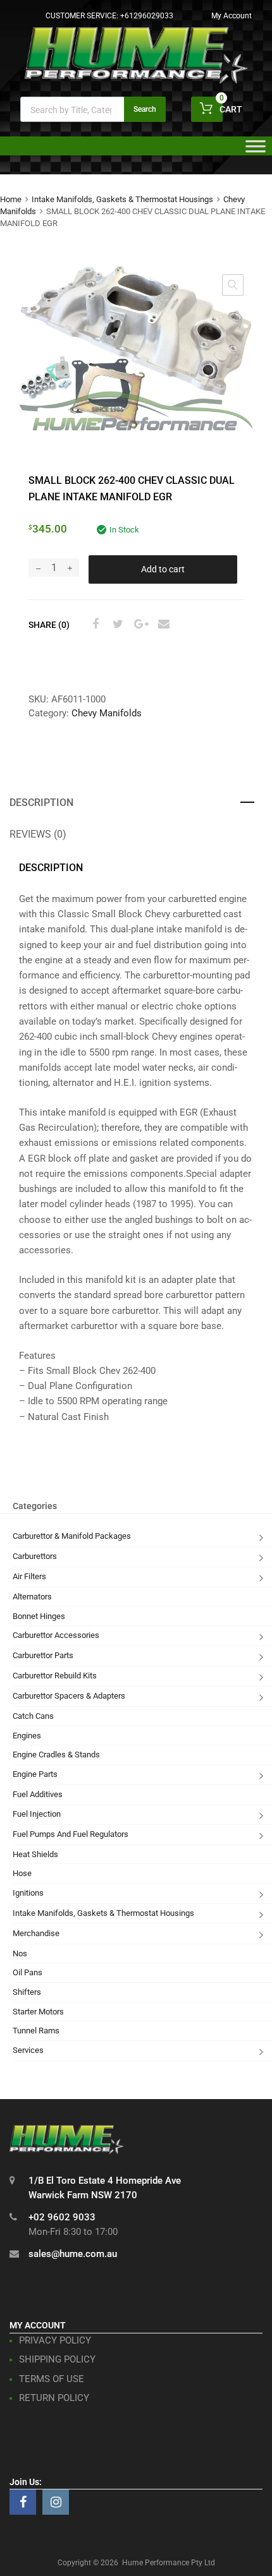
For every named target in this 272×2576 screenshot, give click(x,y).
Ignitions (28, 1893)
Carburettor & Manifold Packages (72, 1536)
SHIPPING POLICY (57, 2359)
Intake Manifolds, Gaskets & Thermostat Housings (122, 199)
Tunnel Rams (36, 2031)
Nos (20, 1953)
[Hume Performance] (136, 80)
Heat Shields (35, 1854)
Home (11, 199)
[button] (233, 285)
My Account (232, 16)
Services (28, 2050)
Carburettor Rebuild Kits (55, 1676)
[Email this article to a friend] (162, 624)
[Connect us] (23, 2502)
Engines (27, 1736)
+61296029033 (147, 16)
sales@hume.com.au (73, 2254)
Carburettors (35, 1556)
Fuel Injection (37, 1814)
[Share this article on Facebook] (94, 624)
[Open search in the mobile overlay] (93, 109)
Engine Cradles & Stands (56, 1754)
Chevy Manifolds (107, 713)
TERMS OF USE (52, 2379)
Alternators (32, 1597)
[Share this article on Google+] (139, 624)
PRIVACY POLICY (55, 2340)
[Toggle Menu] (256, 150)
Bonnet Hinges (39, 1616)
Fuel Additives (38, 1794)
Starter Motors (38, 2012)
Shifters (27, 1992)
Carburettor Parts (43, 1655)
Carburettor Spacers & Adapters (69, 1696)
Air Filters (29, 1576)
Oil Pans (28, 1972)
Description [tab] (41, 803)
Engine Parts (35, 1774)
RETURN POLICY (54, 2398)
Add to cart (163, 569)
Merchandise (36, 1933)
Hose (22, 1873)
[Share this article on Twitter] (116, 624)
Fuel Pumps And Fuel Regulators (71, 1834)
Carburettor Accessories (56, 1635)
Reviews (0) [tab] (38, 834)
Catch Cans (33, 1716)
